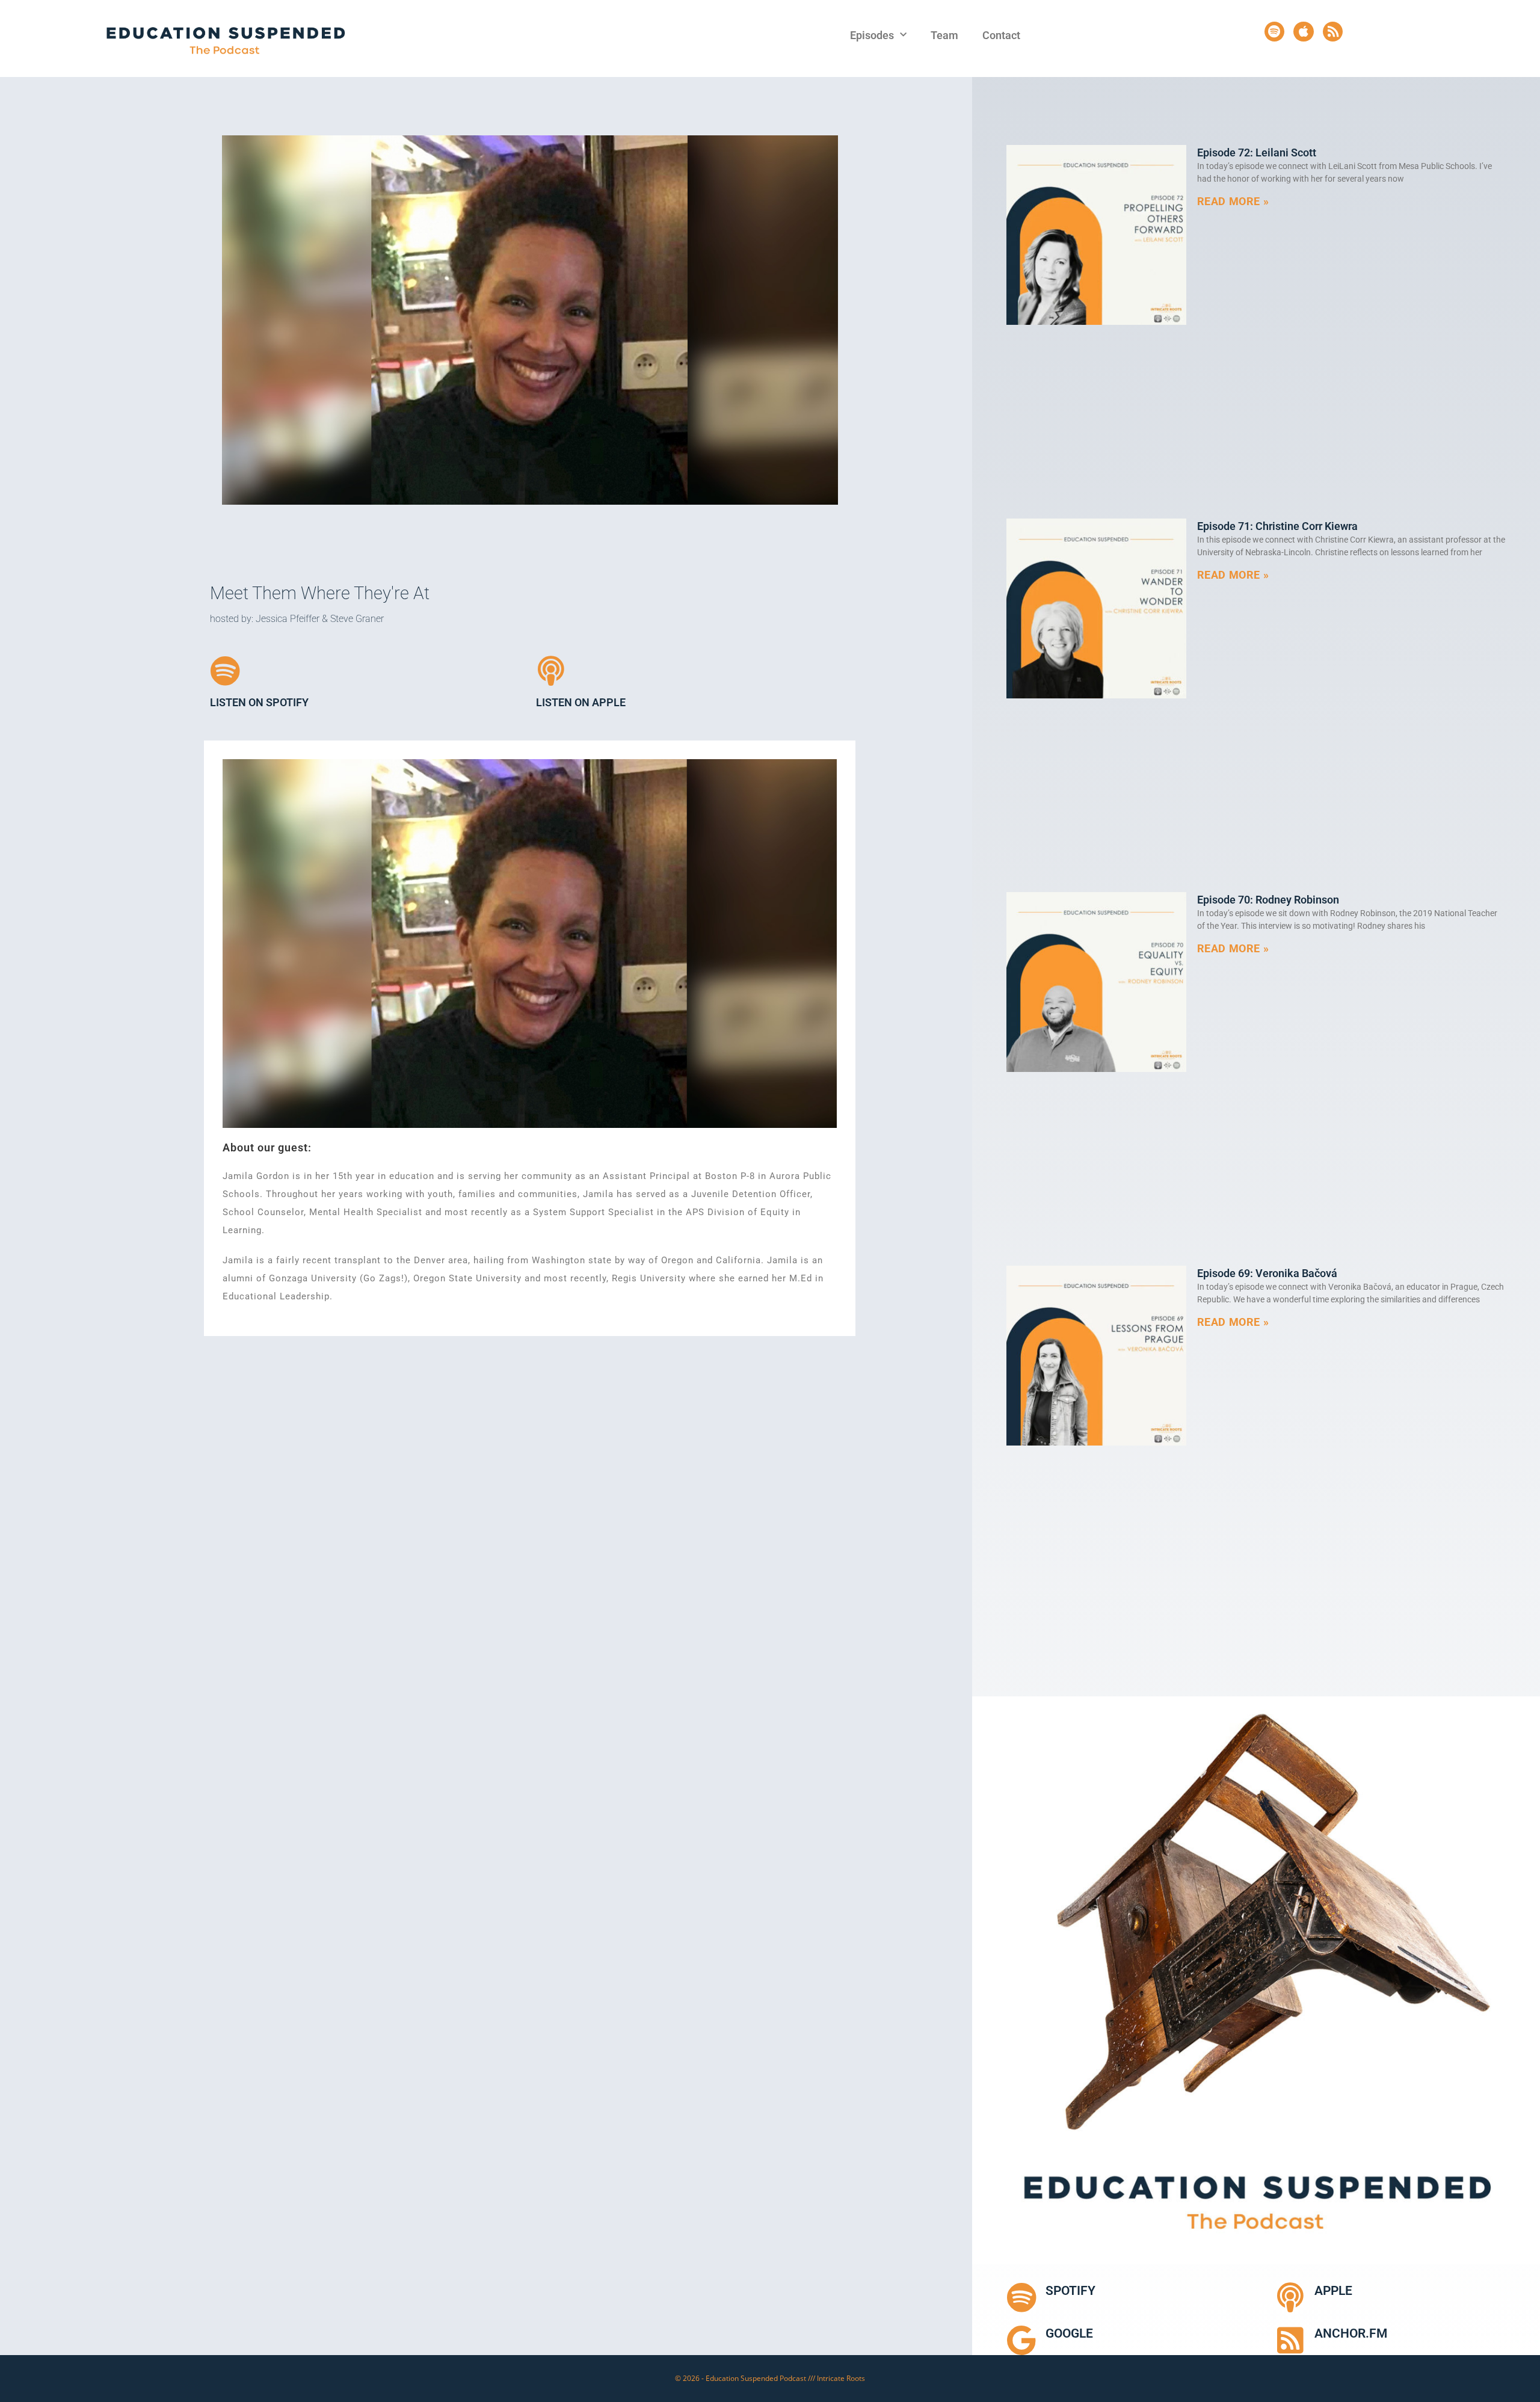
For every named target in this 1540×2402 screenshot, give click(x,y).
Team (944, 35)
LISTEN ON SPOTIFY (259, 702)
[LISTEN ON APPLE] (551, 671)
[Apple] (1304, 32)
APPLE (1333, 2291)
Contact (1001, 35)
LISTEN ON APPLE (581, 702)
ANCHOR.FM (1351, 2333)
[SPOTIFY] (1021, 2297)
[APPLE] (1290, 2297)
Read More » (1233, 201)
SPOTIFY (1070, 2291)
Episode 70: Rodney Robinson (1268, 900)
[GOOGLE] (1021, 2340)
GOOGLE (1069, 2333)
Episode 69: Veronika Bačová (1267, 1273)
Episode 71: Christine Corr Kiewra (1277, 526)
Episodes (872, 35)
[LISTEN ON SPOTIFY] (225, 671)
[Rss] (1333, 32)
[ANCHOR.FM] (1290, 2340)
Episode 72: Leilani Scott (1257, 152)
